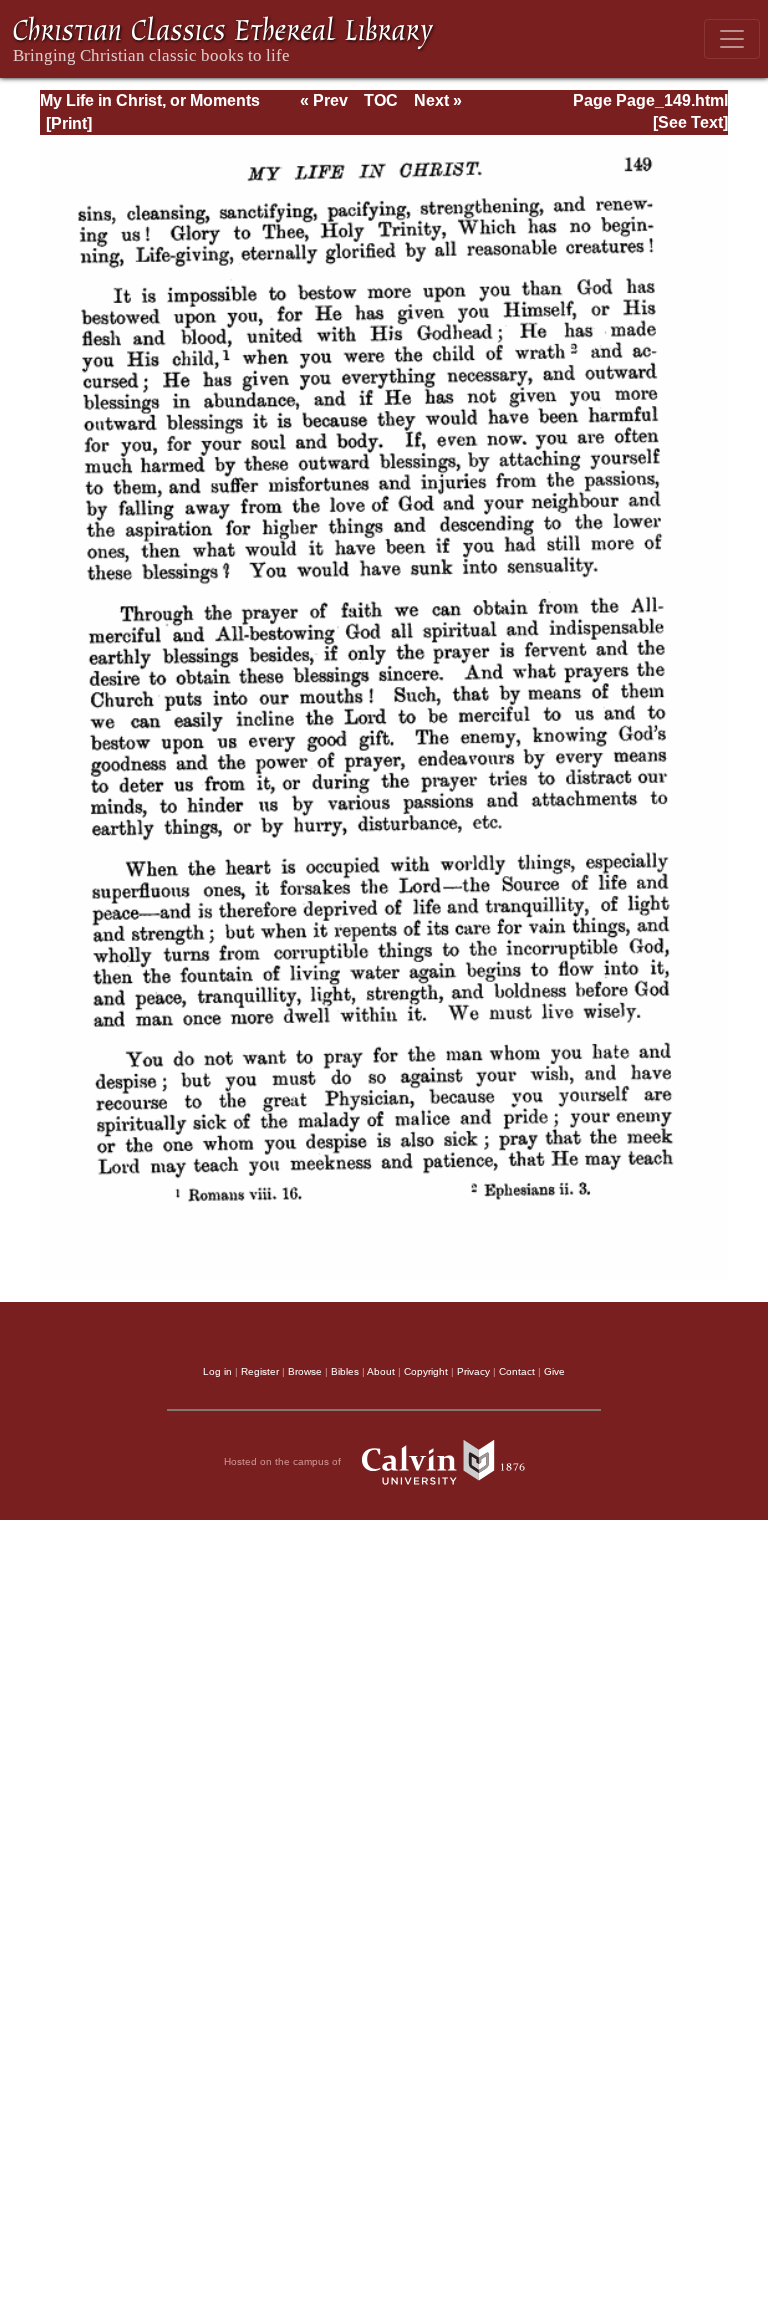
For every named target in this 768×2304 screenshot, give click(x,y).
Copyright (426, 1371)
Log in (217, 1371)
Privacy (473, 1371)
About (381, 1371)
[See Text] (690, 122)
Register (260, 1371)
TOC (381, 100)
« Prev (324, 100)
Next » (438, 100)
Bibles (345, 1371)
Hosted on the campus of (284, 1460)
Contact (517, 1371)
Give (554, 1371)
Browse (305, 1371)
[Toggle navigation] (732, 39)
